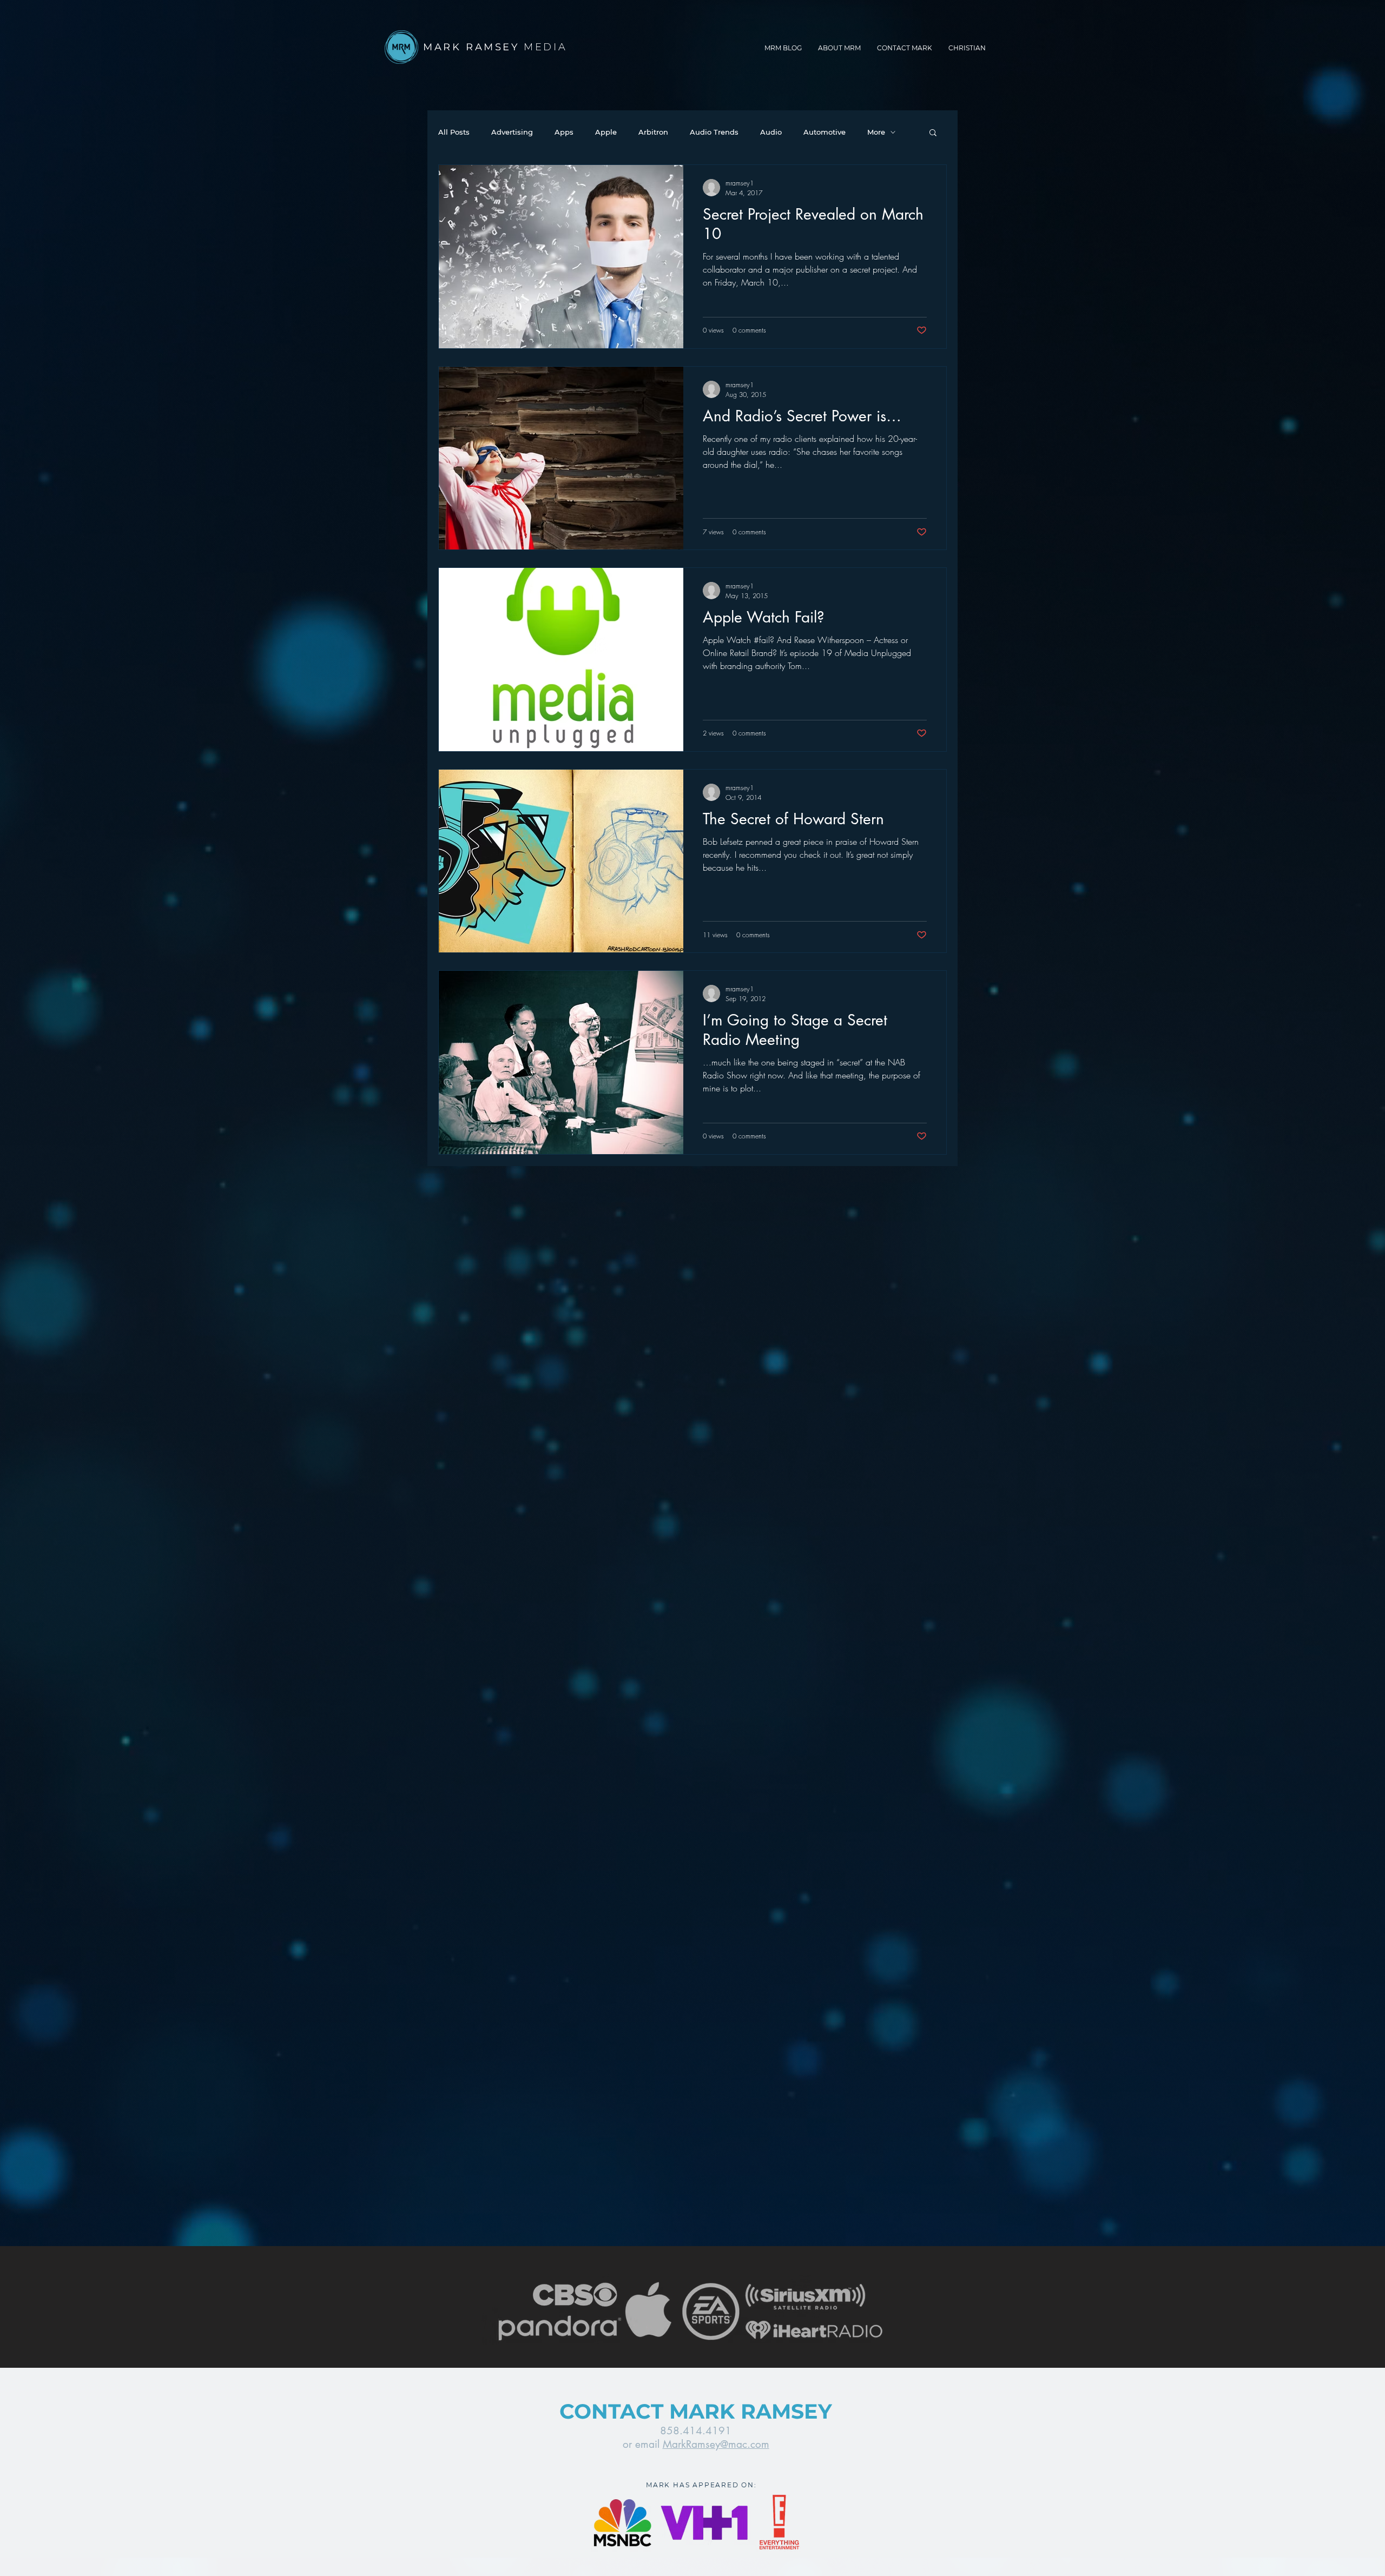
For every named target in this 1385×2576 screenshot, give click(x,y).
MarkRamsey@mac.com (716, 2444)
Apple (606, 132)
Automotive (825, 132)
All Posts (454, 132)
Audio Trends (714, 132)
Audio (771, 132)
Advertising (512, 132)
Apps (564, 132)
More (876, 132)
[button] (933, 133)
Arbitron (653, 132)
